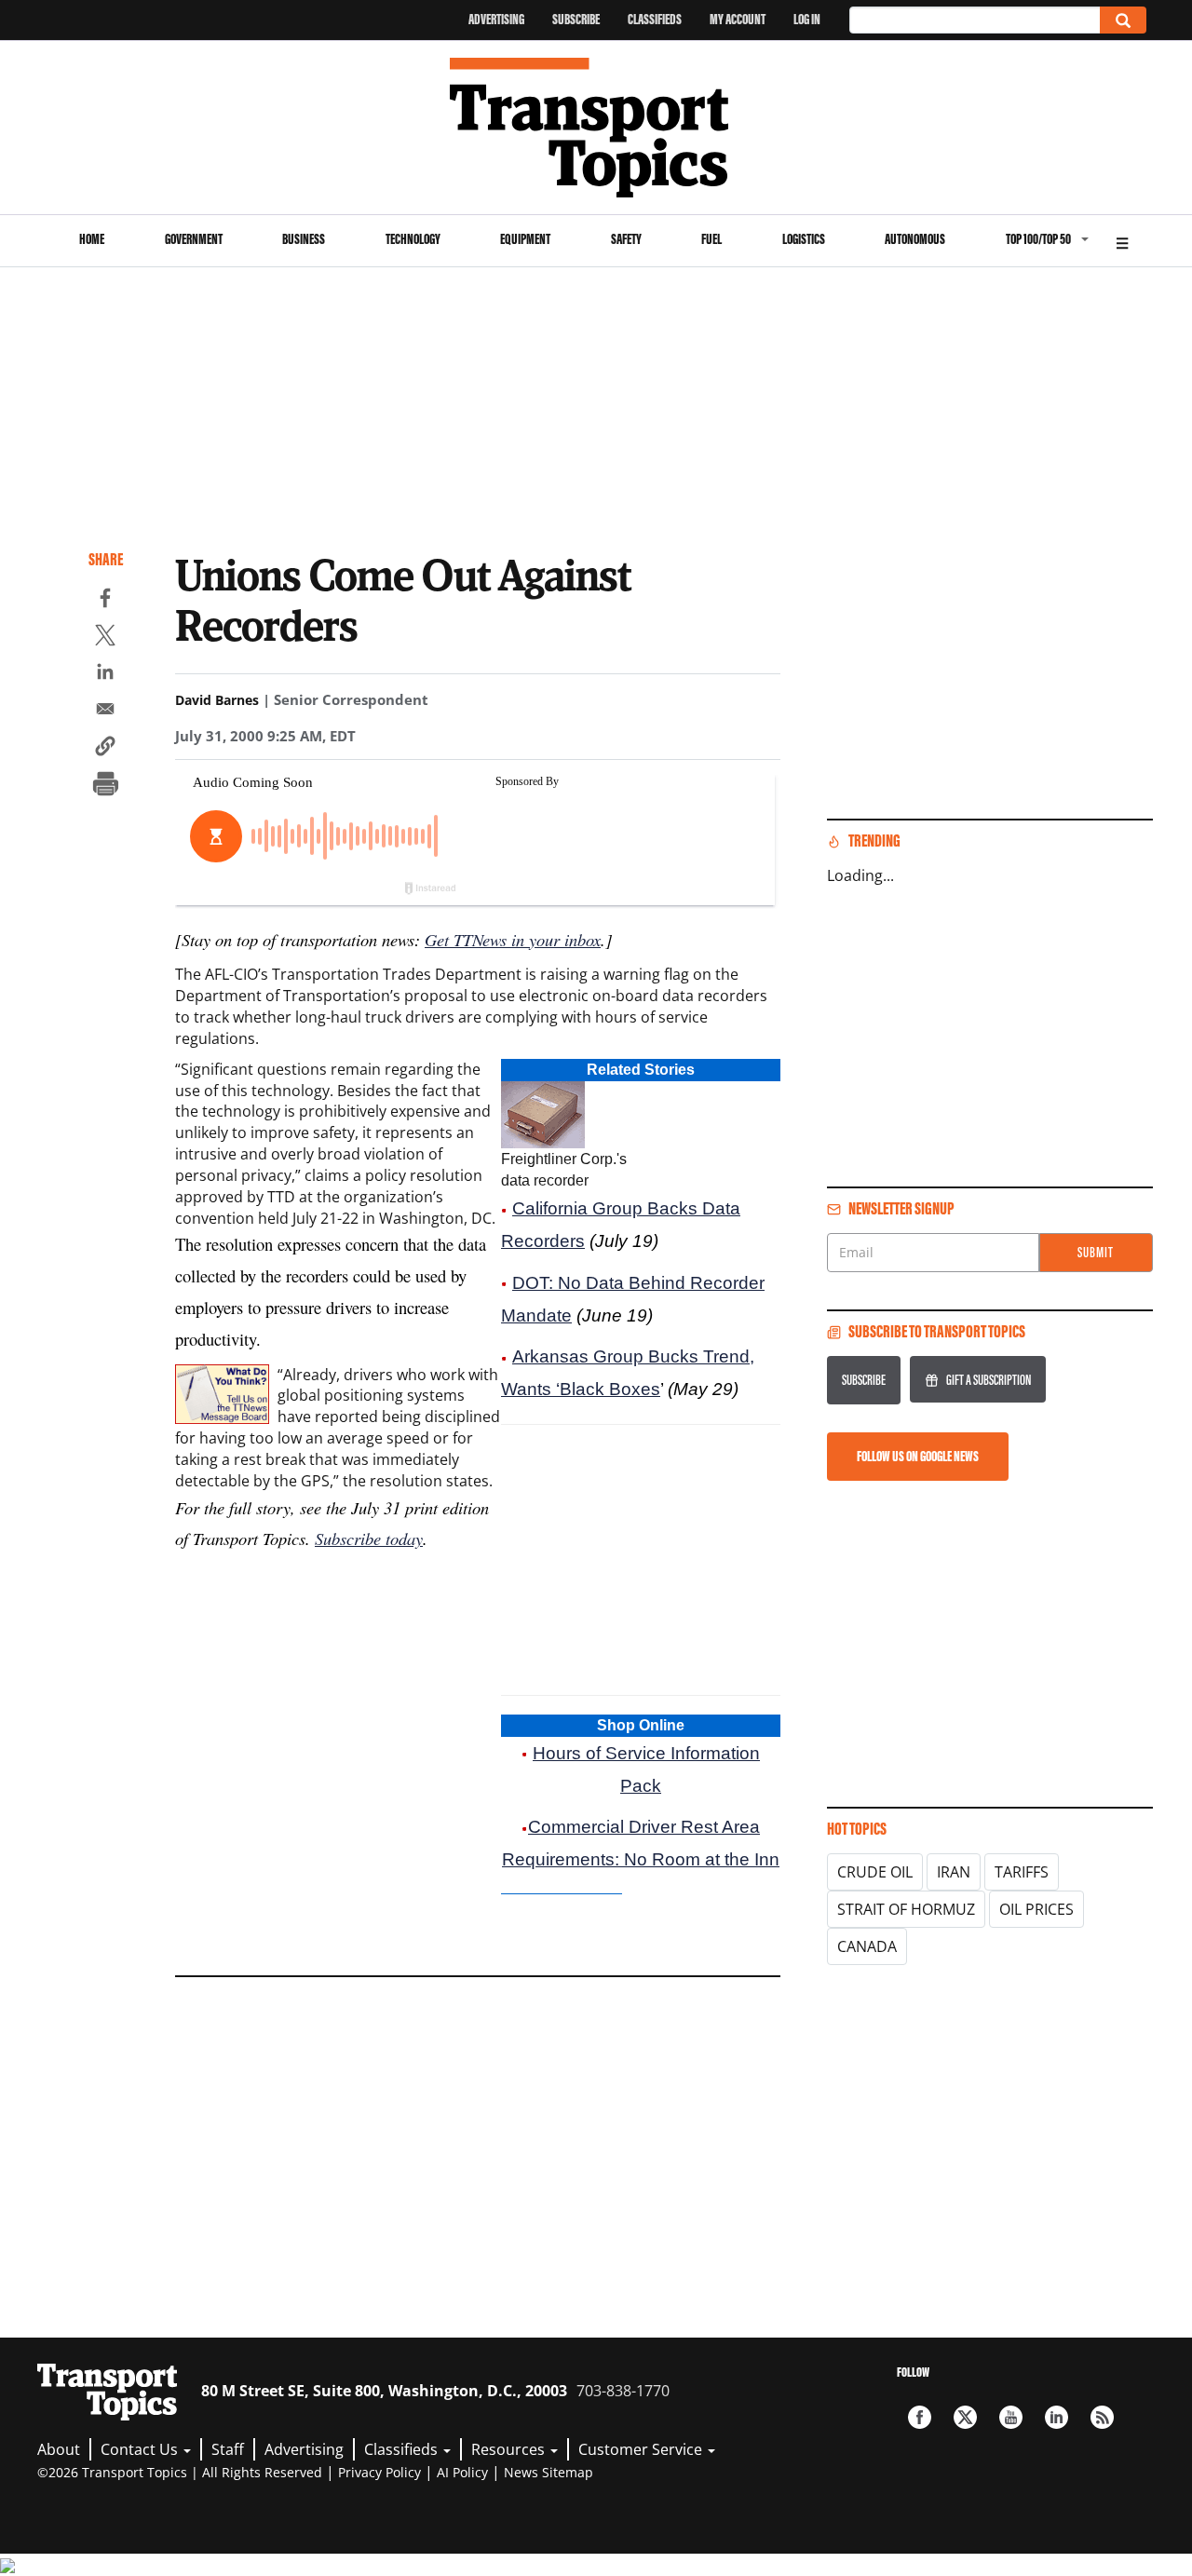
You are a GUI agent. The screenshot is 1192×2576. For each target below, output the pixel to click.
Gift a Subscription (989, 1380)
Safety (626, 239)
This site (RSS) (1102, 2417)
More (1122, 241)
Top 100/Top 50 (1038, 239)
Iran (954, 1872)
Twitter (965, 2417)
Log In (807, 19)
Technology (413, 239)
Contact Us (141, 2449)
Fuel (711, 239)
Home (92, 239)
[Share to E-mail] (105, 712)
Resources (510, 2449)
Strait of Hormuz (906, 1909)
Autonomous (915, 239)
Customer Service (642, 2449)
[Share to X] (105, 638)
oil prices (1036, 1909)
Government (194, 239)
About (59, 2449)
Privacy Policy (379, 2472)
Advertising (496, 19)
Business (304, 239)
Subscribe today (369, 1538)
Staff (228, 2449)
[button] (105, 749)
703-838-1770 (623, 2391)
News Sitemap (549, 2472)
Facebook (920, 2417)
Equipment (525, 239)
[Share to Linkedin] (105, 674)
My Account (738, 19)
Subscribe (576, 19)
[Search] (1123, 20)
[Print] (105, 786)
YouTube (1011, 2417)
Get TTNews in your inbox (513, 939)
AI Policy (462, 2472)
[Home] (596, 128)
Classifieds (655, 19)
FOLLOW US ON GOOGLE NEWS (918, 1456)
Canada (867, 1946)
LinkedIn (1057, 2417)
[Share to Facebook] (105, 601)
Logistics (804, 239)
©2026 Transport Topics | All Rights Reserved (180, 2472)
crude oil (875, 1872)
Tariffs (1022, 1872)
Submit (1096, 1252)
